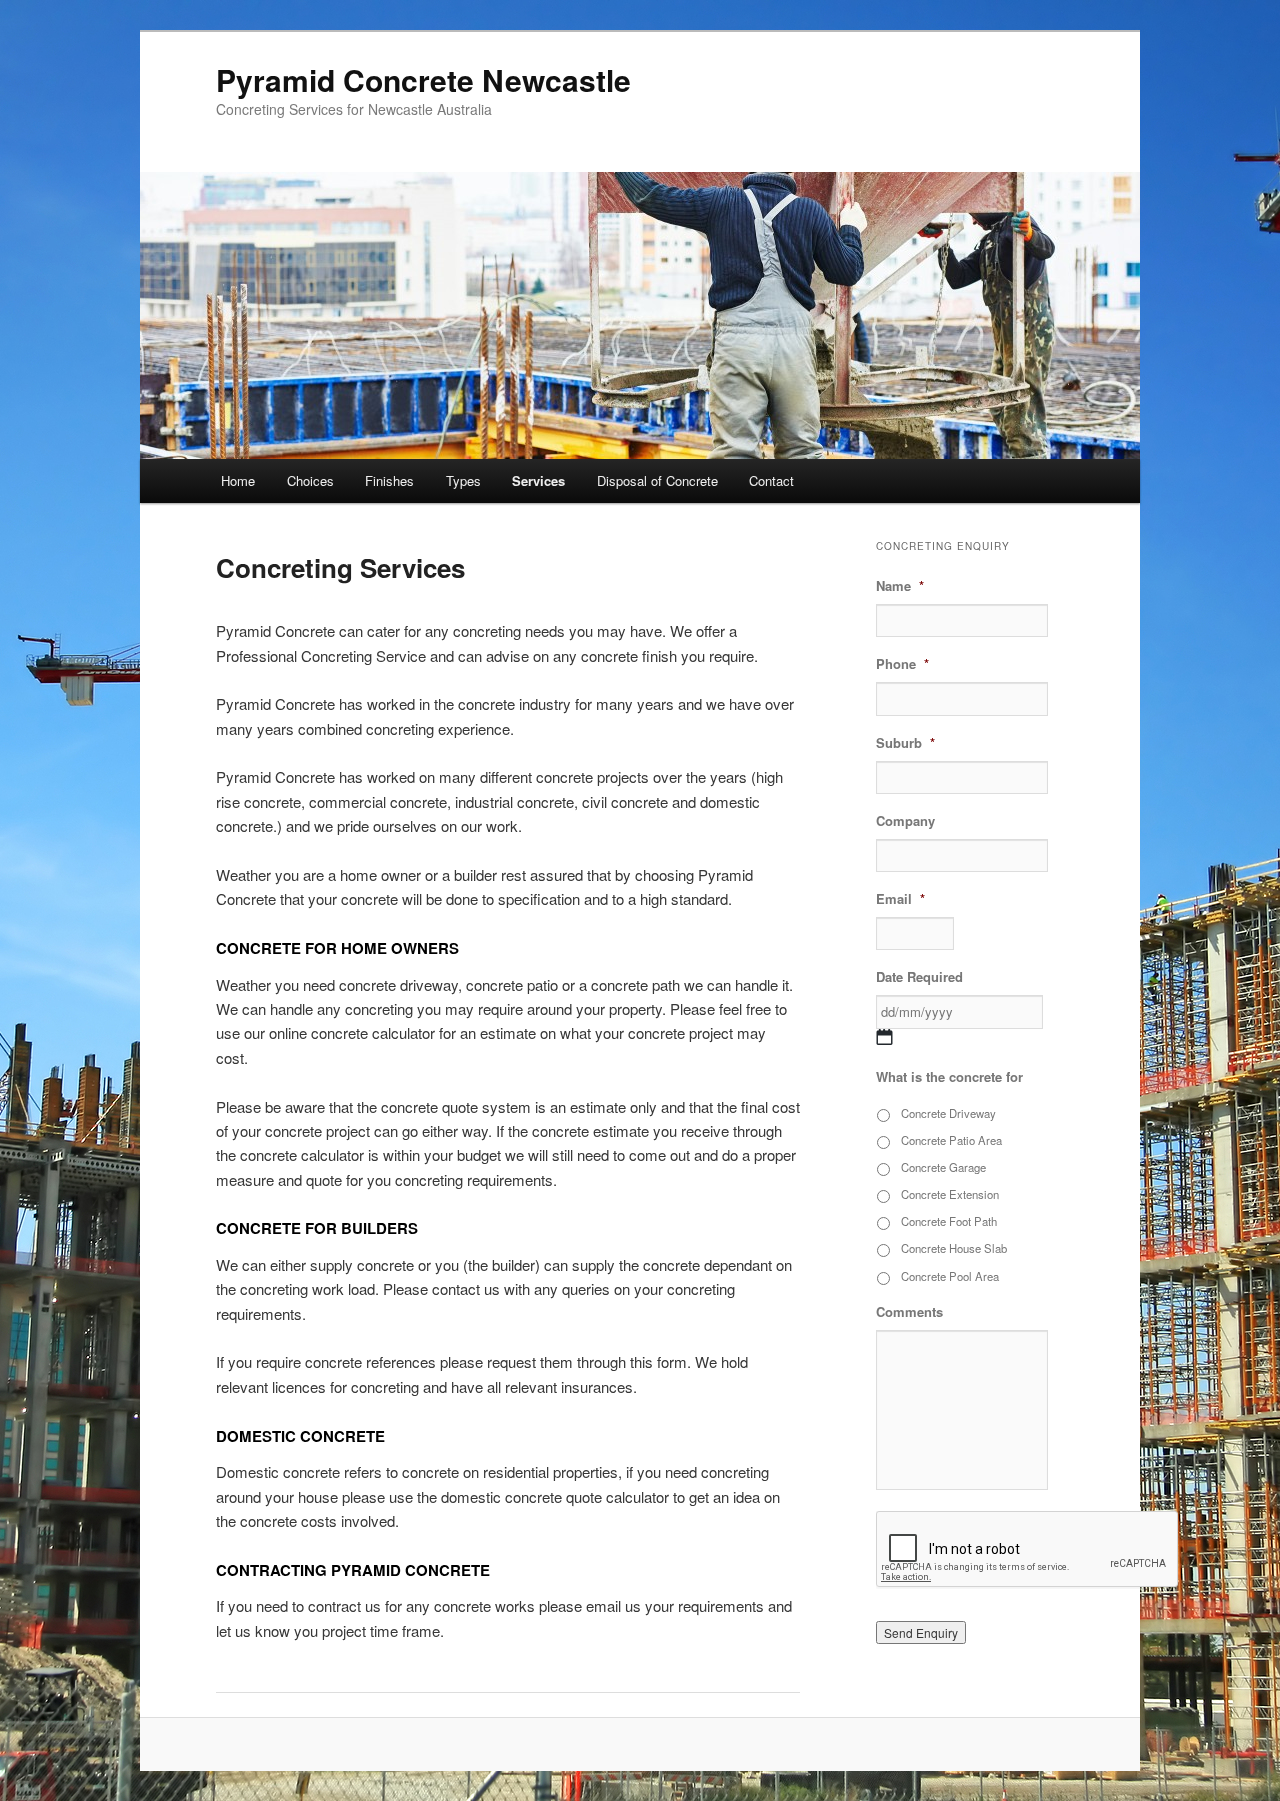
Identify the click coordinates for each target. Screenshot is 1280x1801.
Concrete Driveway (948, 1113)
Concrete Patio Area (951, 1140)
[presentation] (1028, 1550)
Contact (771, 480)
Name (900, 586)
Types (463, 480)
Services (538, 480)
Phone (902, 664)
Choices (310, 480)
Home (238, 480)
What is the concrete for (949, 1077)
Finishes (389, 480)
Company (905, 821)
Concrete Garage (943, 1167)
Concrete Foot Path (949, 1221)
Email (900, 899)
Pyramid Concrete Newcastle (423, 79)
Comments (909, 1312)
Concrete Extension (950, 1194)
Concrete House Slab (954, 1248)
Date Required (919, 977)
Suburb (905, 743)
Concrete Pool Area (950, 1276)
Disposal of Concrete (657, 480)
